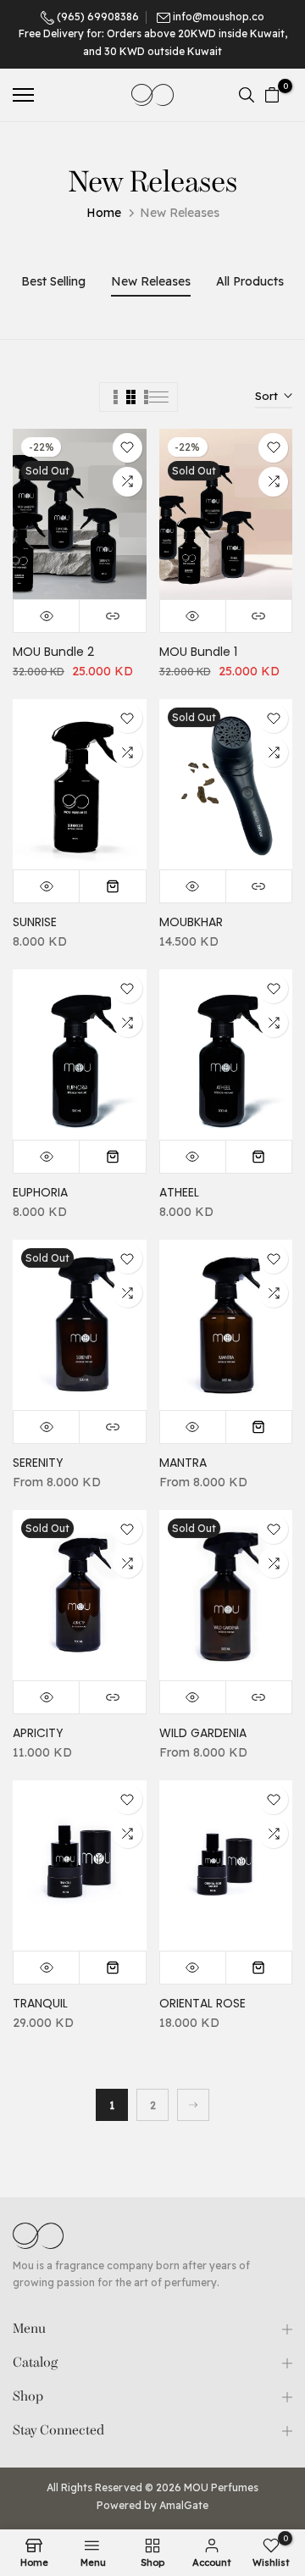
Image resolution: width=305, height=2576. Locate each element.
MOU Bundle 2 (53, 652)
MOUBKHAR (191, 922)
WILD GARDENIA (203, 1733)
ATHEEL (179, 1192)
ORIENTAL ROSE (202, 2003)
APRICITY (38, 1733)
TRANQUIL (40, 2003)
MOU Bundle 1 (198, 652)
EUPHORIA (40, 1192)
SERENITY (38, 1463)
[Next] (193, 2105)
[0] (272, 95)
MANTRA (183, 1463)
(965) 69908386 (97, 17)
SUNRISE (35, 922)
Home (104, 213)
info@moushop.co (219, 17)
